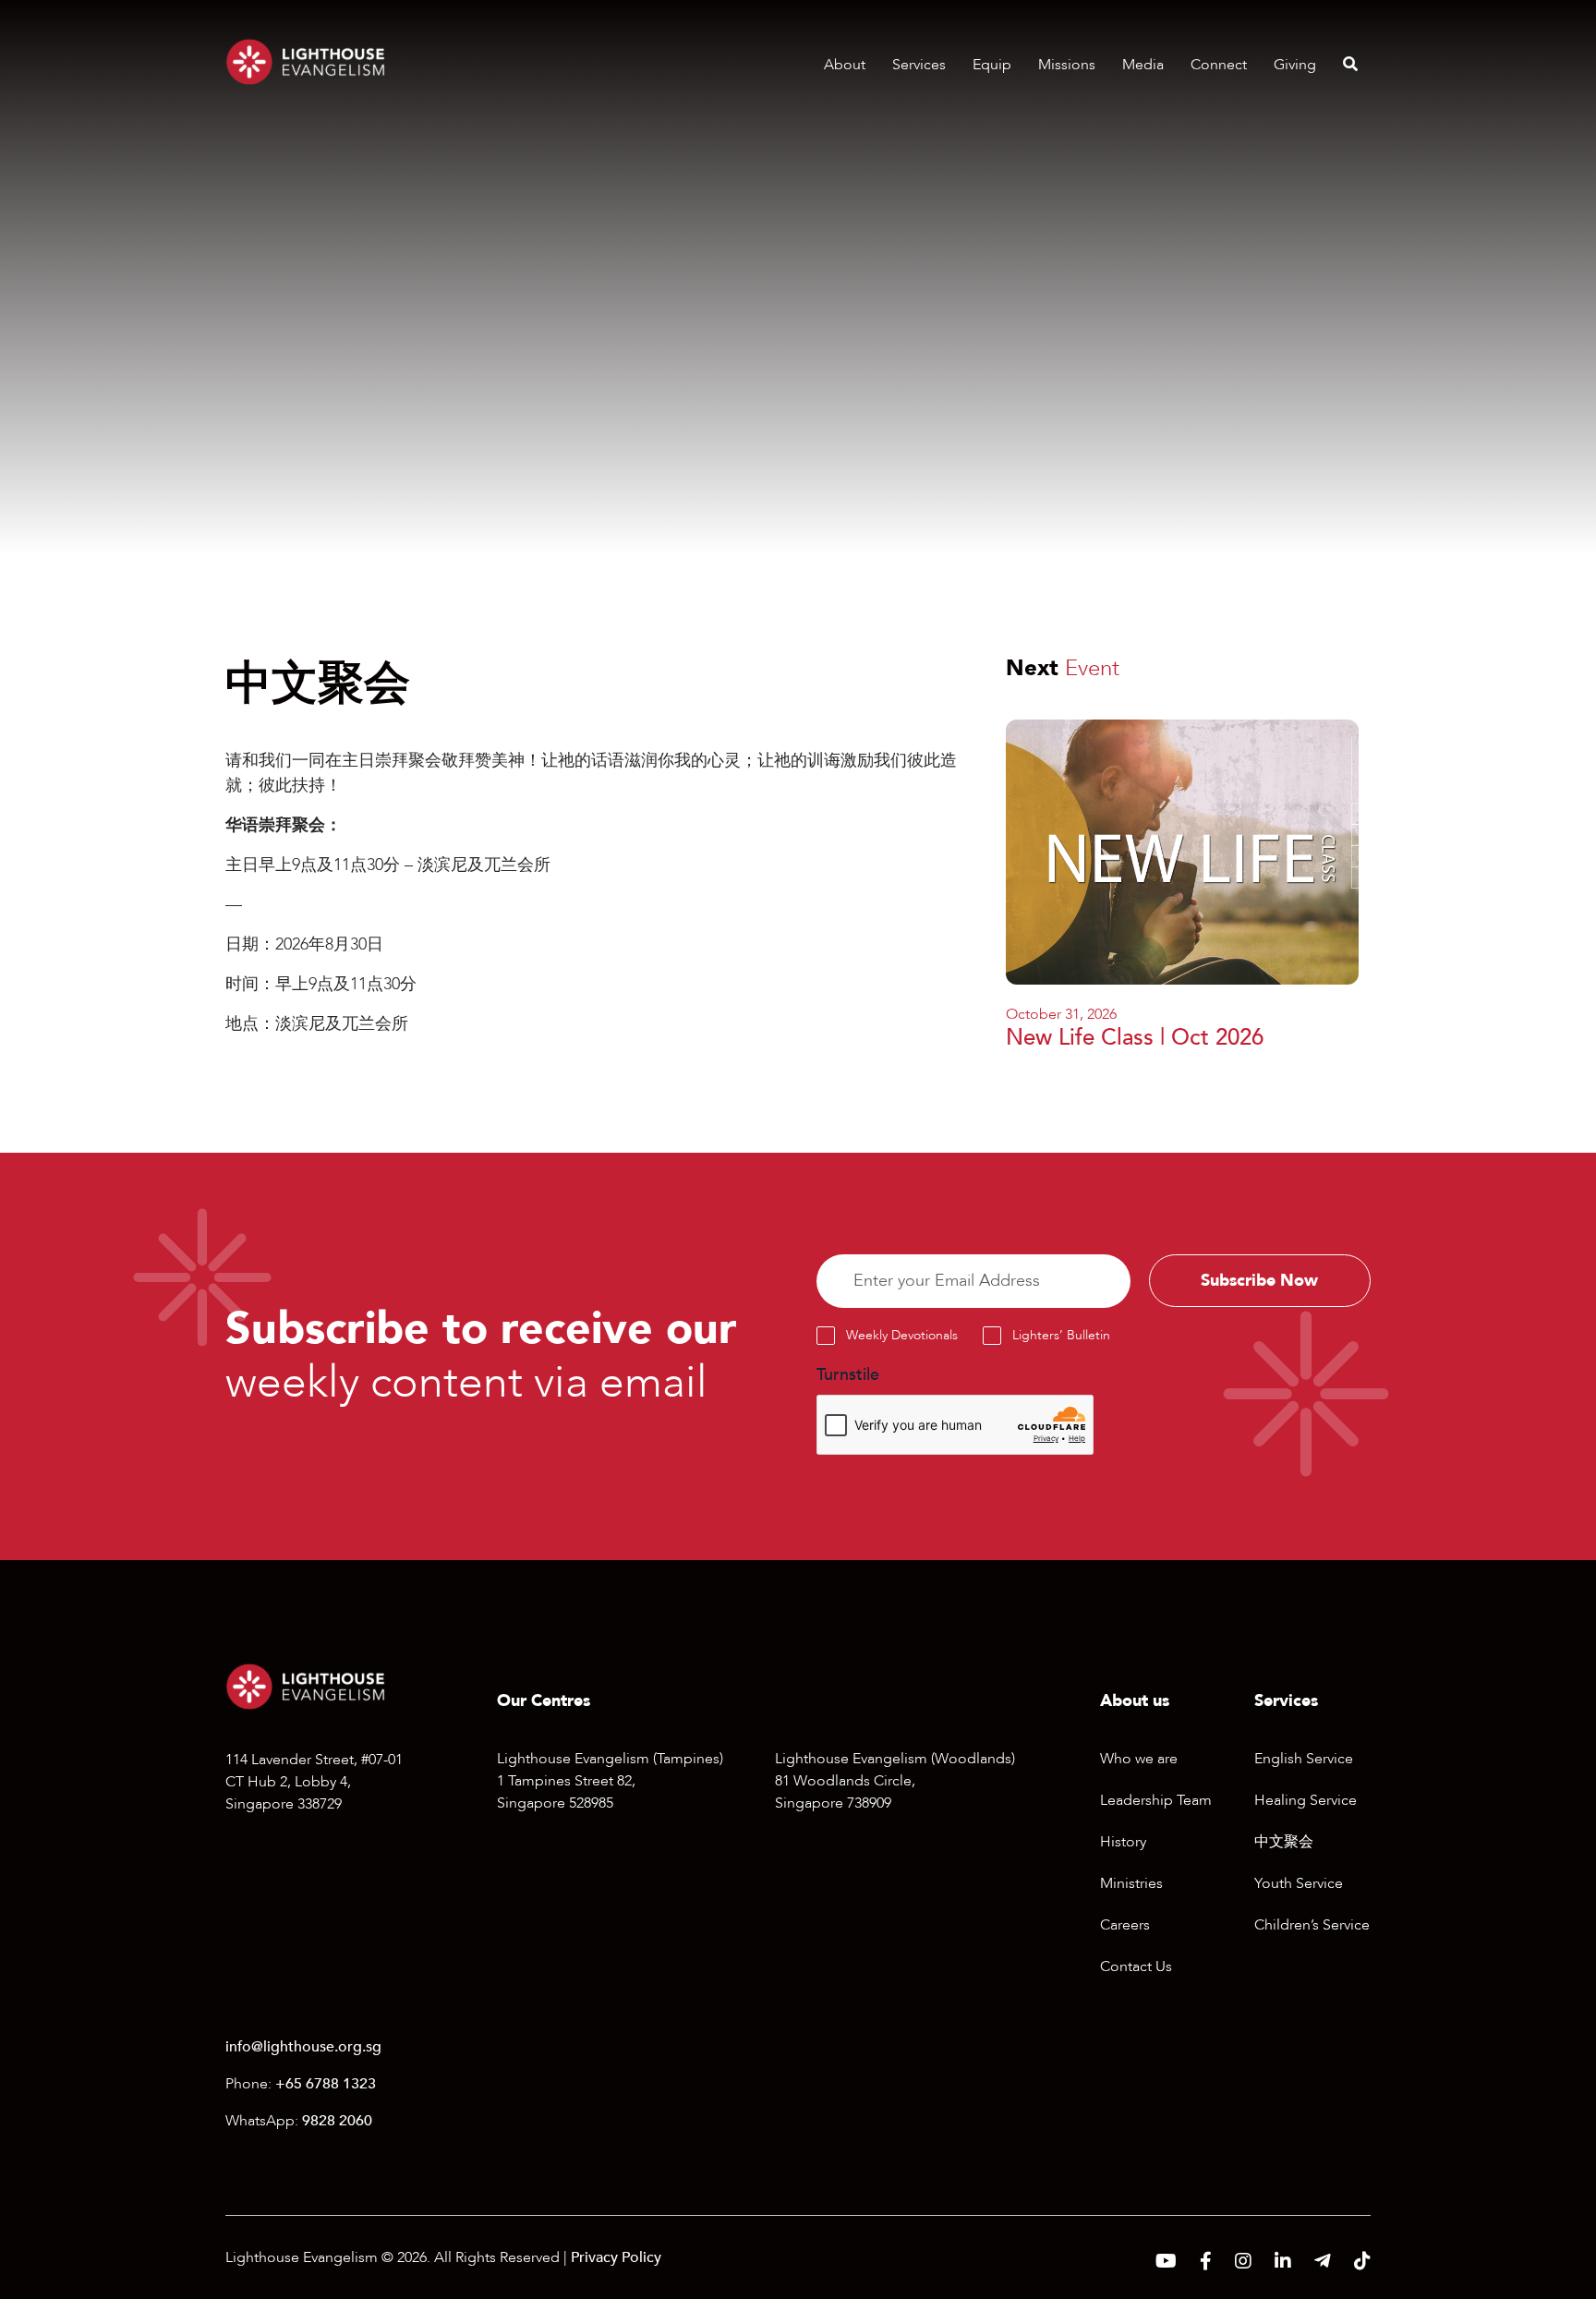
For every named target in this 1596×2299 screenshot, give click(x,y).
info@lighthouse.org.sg (303, 2047)
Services (919, 65)
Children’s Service (1312, 1925)
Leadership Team (1156, 1800)
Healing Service (1306, 1800)
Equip (992, 65)
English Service (1304, 1759)
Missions (1067, 65)
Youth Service (1299, 1883)
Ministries (1131, 1883)
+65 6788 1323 (326, 2084)
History (1123, 1842)
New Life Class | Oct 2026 (1135, 1038)
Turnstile (848, 1375)
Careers (1125, 1925)
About (845, 65)
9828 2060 (337, 2121)
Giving (1295, 65)
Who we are (1139, 1759)
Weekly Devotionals (902, 1335)
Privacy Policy (616, 2257)
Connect (1219, 65)
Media (1143, 65)
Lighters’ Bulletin (1061, 1335)
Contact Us (1136, 1966)
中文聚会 (1284, 1842)
